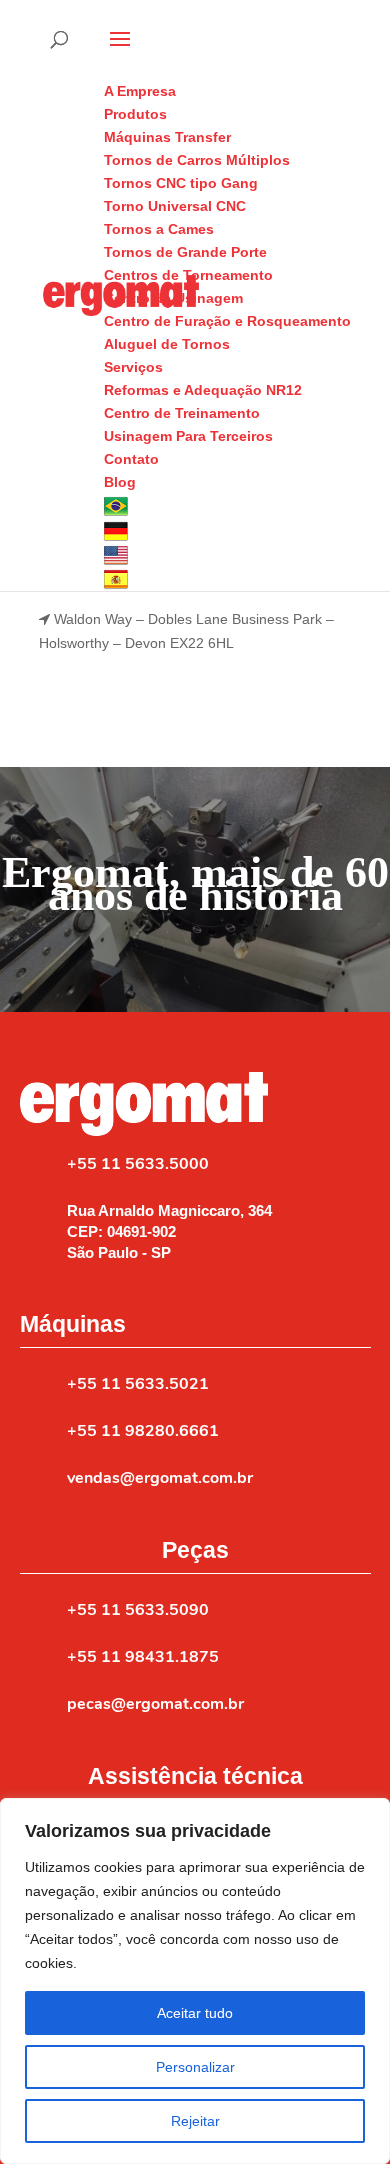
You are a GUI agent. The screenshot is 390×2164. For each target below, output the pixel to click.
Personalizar (195, 2067)
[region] (195, 1981)
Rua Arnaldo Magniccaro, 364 (169, 1210)
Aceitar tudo (195, 2013)
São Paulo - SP (119, 1252)
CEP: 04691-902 (121, 1231)
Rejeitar (195, 2121)
